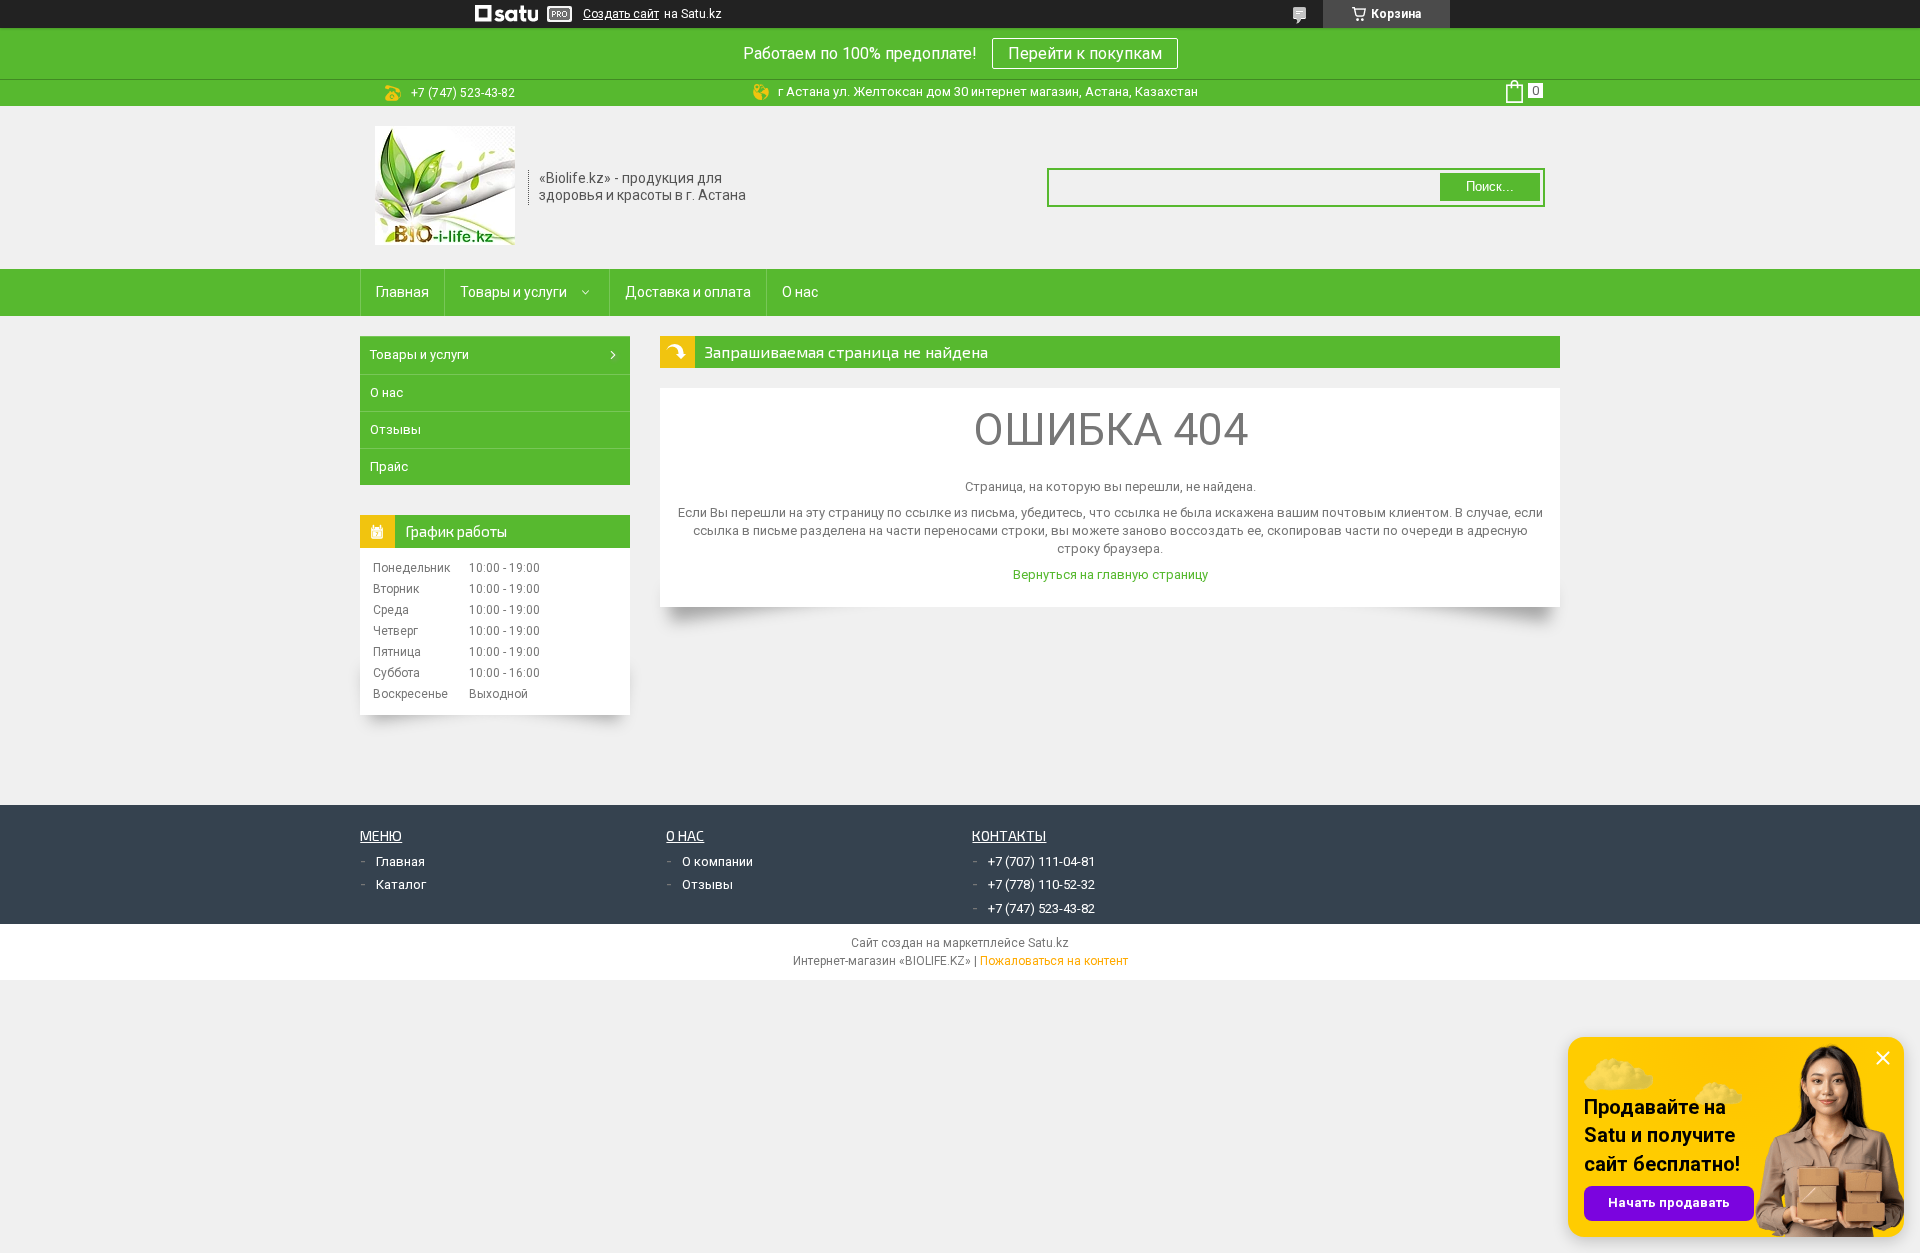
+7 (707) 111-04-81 (1041, 861)
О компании (717, 861)
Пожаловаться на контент (1054, 961)
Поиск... (1490, 186)
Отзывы (395, 429)
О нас (800, 292)
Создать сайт (621, 14)
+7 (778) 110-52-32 (1041, 884)
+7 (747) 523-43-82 (1041, 908)
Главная (402, 292)
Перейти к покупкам (1085, 53)
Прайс (389, 466)
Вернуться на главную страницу (1110, 574)
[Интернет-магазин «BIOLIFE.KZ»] (445, 186)
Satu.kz (1048, 943)
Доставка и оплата (688, 292)
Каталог (401, 884)
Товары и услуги (513, 292)
